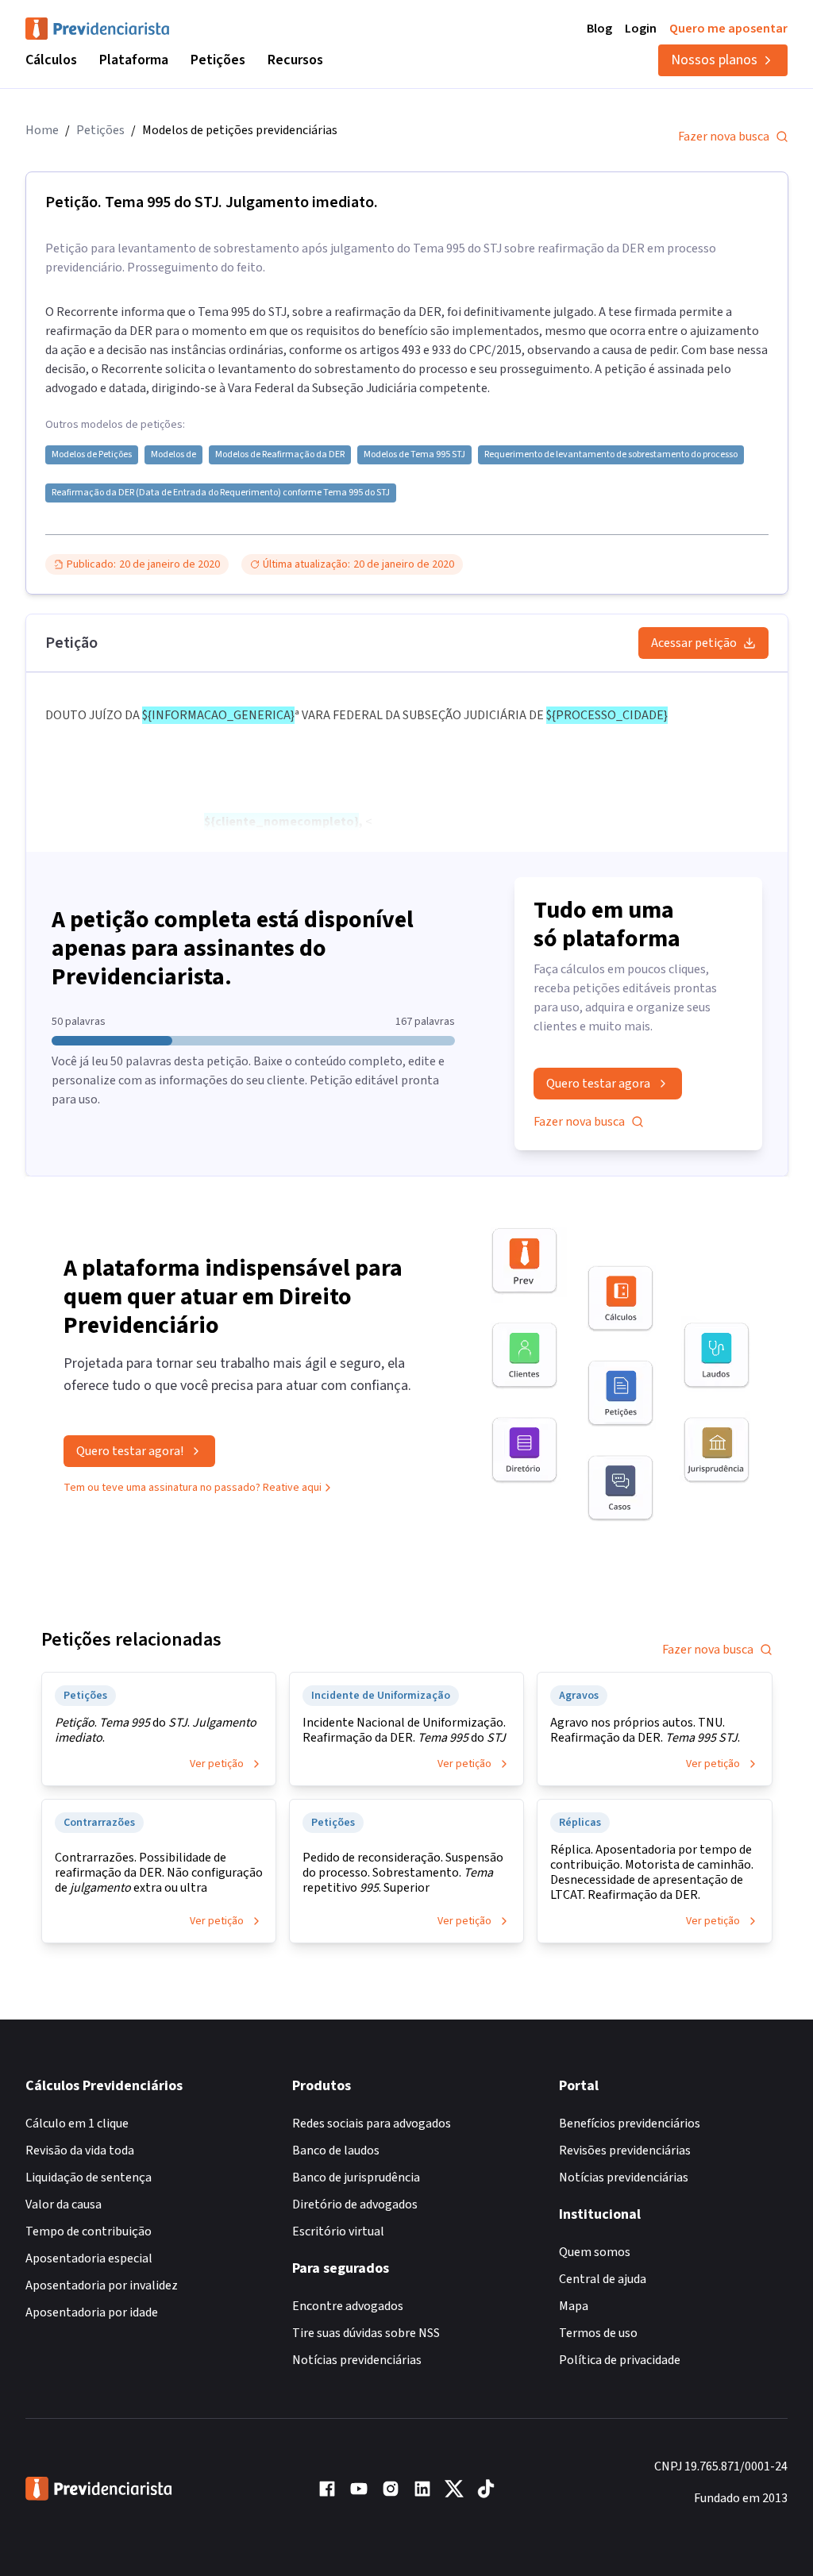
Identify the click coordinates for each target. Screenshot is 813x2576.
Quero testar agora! (130, 1451)
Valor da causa (64, 2204)
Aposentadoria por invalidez (102, 2285)
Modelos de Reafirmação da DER (280, 455)
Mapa (574, 2306)
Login (641, 29)
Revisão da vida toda (80, 2151)
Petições (218, 60)
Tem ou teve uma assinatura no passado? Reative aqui (193, 1488)
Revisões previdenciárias (625, 2151)
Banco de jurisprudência (356, 2177)
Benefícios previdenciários (630, 2124)
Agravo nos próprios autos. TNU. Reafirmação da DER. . (645, 1731)
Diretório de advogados (355, 2204)
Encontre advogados (348, 2306)
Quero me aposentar (728, 29)
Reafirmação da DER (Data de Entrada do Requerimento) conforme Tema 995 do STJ (221, 493)
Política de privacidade (620, 2360)
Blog (599, 29)
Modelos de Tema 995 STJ (414, 455)
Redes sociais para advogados (372, 2124)
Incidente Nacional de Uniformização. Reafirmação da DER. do (404, 1731)
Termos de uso (598, 2333)
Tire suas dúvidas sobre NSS (366, 2333)
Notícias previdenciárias (357, 2360)
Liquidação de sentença (89, 2177)
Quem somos (595, 2252)
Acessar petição (694, 643)
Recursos (295, 60)
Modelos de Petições (92, 455)
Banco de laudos (336, 2151)
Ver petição (217, 1764)
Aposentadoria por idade (92, 2312)
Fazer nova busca (724, 137)
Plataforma (134, 60)
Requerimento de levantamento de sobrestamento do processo (611, 455)
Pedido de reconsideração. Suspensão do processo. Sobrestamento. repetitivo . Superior (403, 1873)
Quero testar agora (598, 1084)
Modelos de (173, 455)
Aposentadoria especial (89, 2258)
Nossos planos (714, 60)
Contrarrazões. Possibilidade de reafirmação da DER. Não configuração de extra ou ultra (159, 1873)
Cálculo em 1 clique (77, 2124)
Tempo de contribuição (89, 2231)
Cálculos (51, 60)
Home (42, 130)
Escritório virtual (338, 2231)
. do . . (156, 1731)
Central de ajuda (603, 2279)
